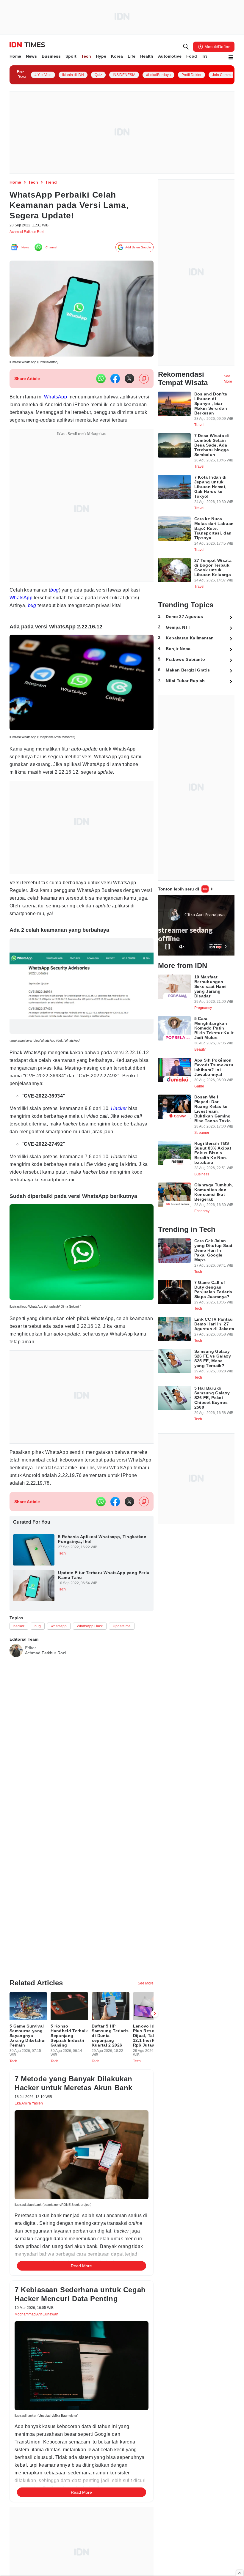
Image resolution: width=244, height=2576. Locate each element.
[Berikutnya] (155, 2069)
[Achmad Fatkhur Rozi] (16, 1697)
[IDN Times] (27, 45)
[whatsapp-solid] (101, 382)
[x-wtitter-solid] (129, 382)
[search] (186, 47)
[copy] (144, 382)
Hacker (126, 1139)
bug (53, 617)
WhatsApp (60, 400)
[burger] (231, 57)
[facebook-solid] (115, 382)
